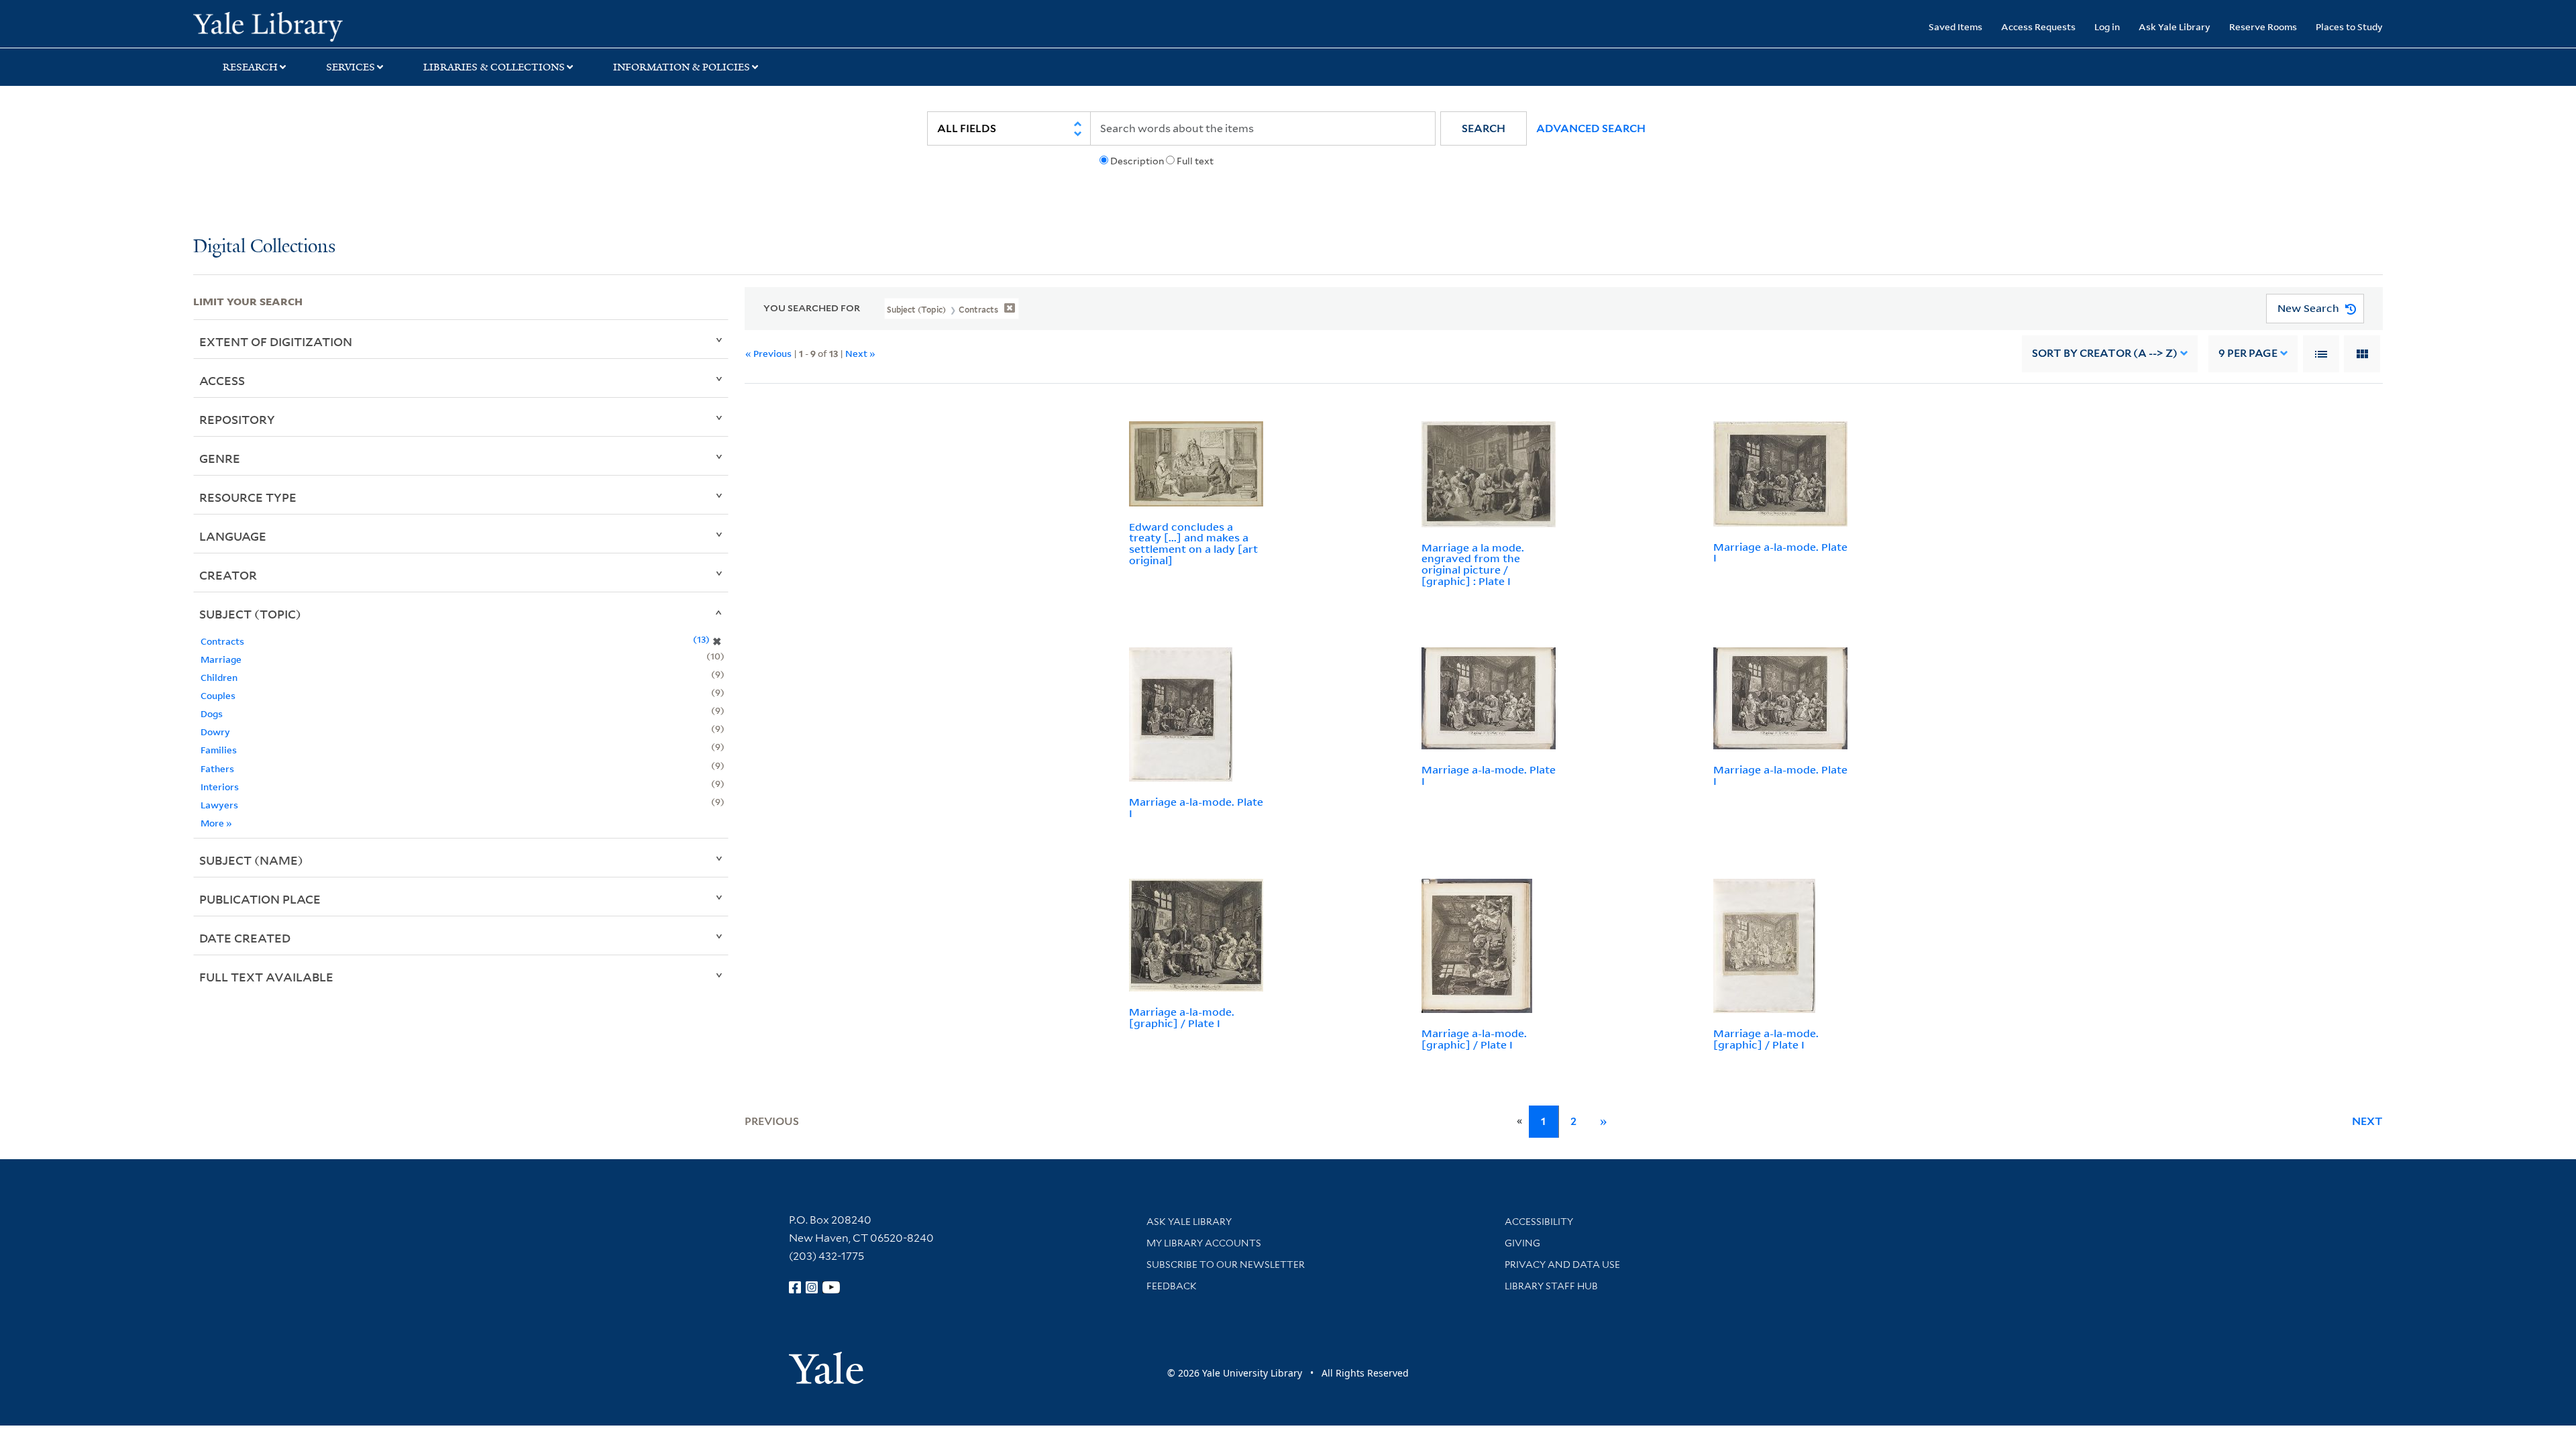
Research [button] (250, 67)
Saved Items (1955, 26)
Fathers (217, 768)
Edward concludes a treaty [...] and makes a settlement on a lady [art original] (1193, 543)
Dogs (212, 713)
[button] (1484, 128)
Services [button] (351, 67)
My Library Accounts (1204, 1243)
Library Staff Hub (1551, 1286)
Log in (2107, 26)
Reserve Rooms (2263, 26)
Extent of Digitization (276, 341)
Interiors (220, 787)
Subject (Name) (251, 860)
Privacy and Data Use (1562, 1265)
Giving (1522, 1243)
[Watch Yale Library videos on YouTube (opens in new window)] (831, 1287)
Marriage (221, 659)
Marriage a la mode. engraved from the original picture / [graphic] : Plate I (1473, 564)
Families (219, 750)
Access (222, 380)
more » (216, 823)
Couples (218, 695)
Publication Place (260, 899)
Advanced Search (1591, 128)
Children (219, 677)
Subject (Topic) (250, 614)
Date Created (245, 938)
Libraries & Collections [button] (494, 67)
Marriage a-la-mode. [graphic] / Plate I (1182, 1017)
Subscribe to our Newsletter (1226, 1265)
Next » (860, 353)
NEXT (2367, 1121)
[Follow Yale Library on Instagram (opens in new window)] (812, 1287)
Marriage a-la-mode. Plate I (1780, 552)
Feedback (1172, 1286)
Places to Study (2349, 26)
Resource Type (248, 497)
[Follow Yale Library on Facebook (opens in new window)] (795, 1287)
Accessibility (1539, 1222)
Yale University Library (358, 25)
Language (233, 536)
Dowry (215, 732)
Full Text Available (266, 977)
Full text (1195, 161)
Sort (2105, 353)
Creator (228, 575)
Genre (220, 458)
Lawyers (219, 805)
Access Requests (2038, 26)
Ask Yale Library (2175, 26)
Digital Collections (264, 247)
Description (1137, 161)
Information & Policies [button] (682, 67)
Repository (237, 419)
